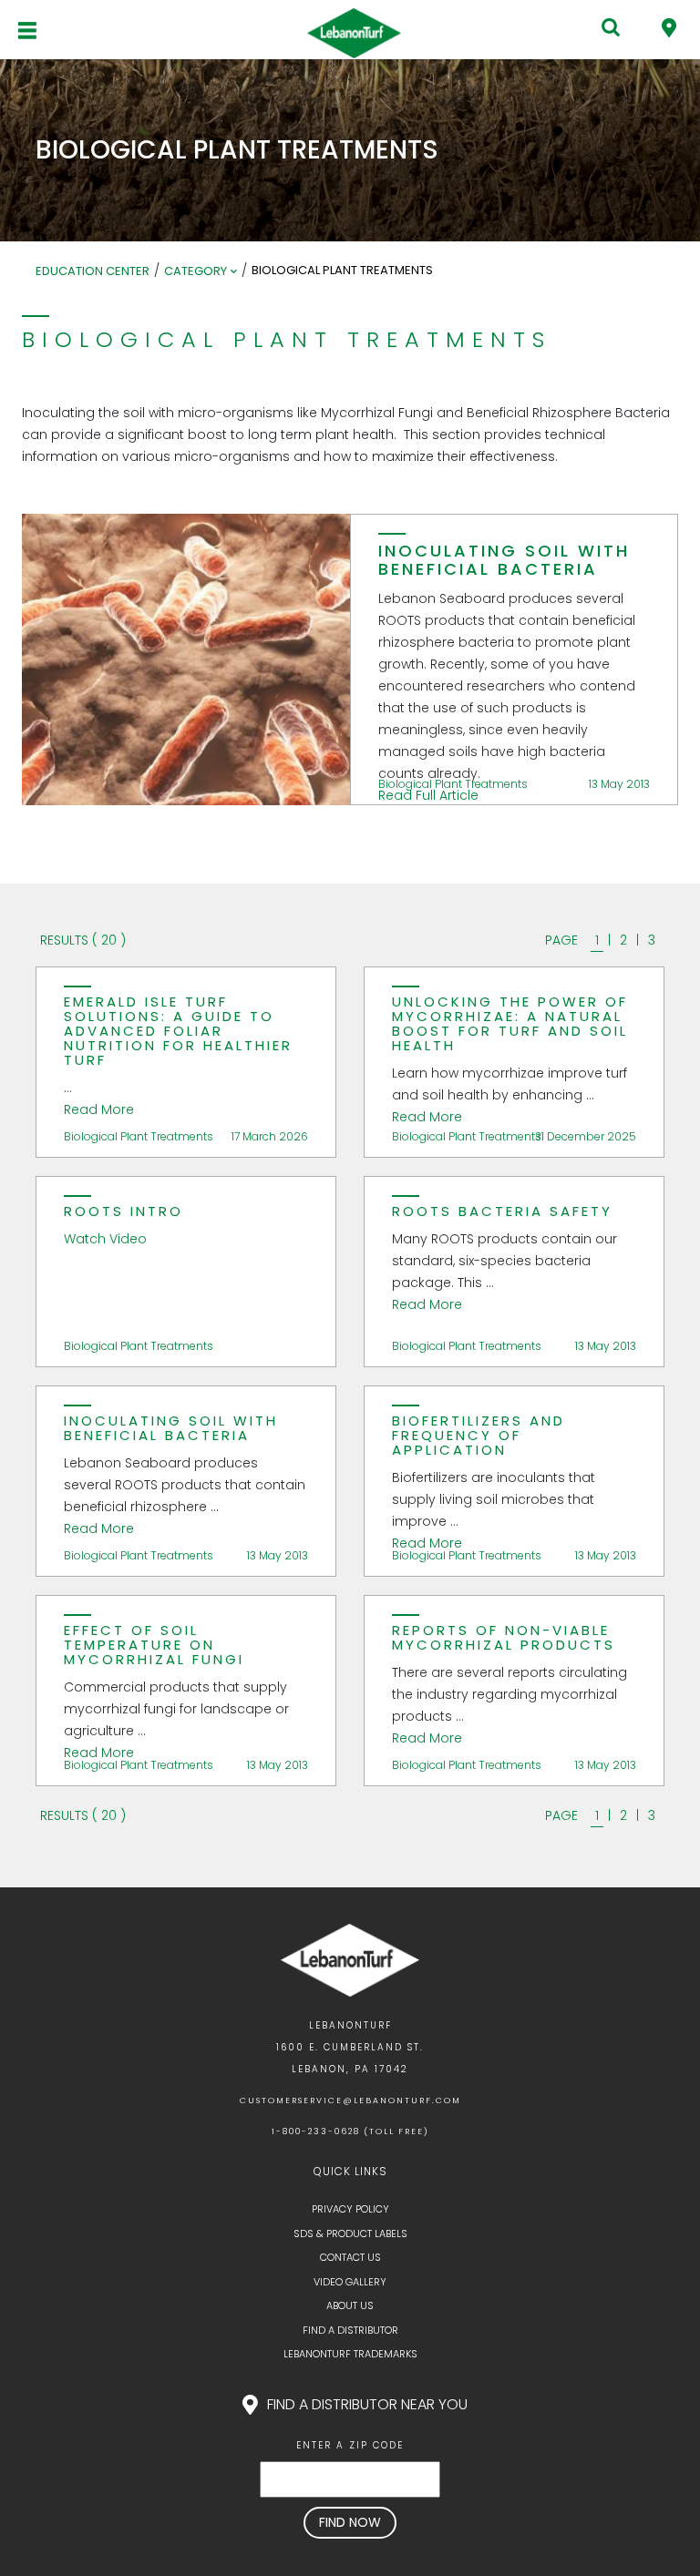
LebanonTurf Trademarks (350, 2354)
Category (196, 271)
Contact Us (350, 2257)
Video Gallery (350, 2282)
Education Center (93, 271)
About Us (350, 2305)
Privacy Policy (350, 2209)
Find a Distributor (350, 2330)
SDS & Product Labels (350, 2234)
